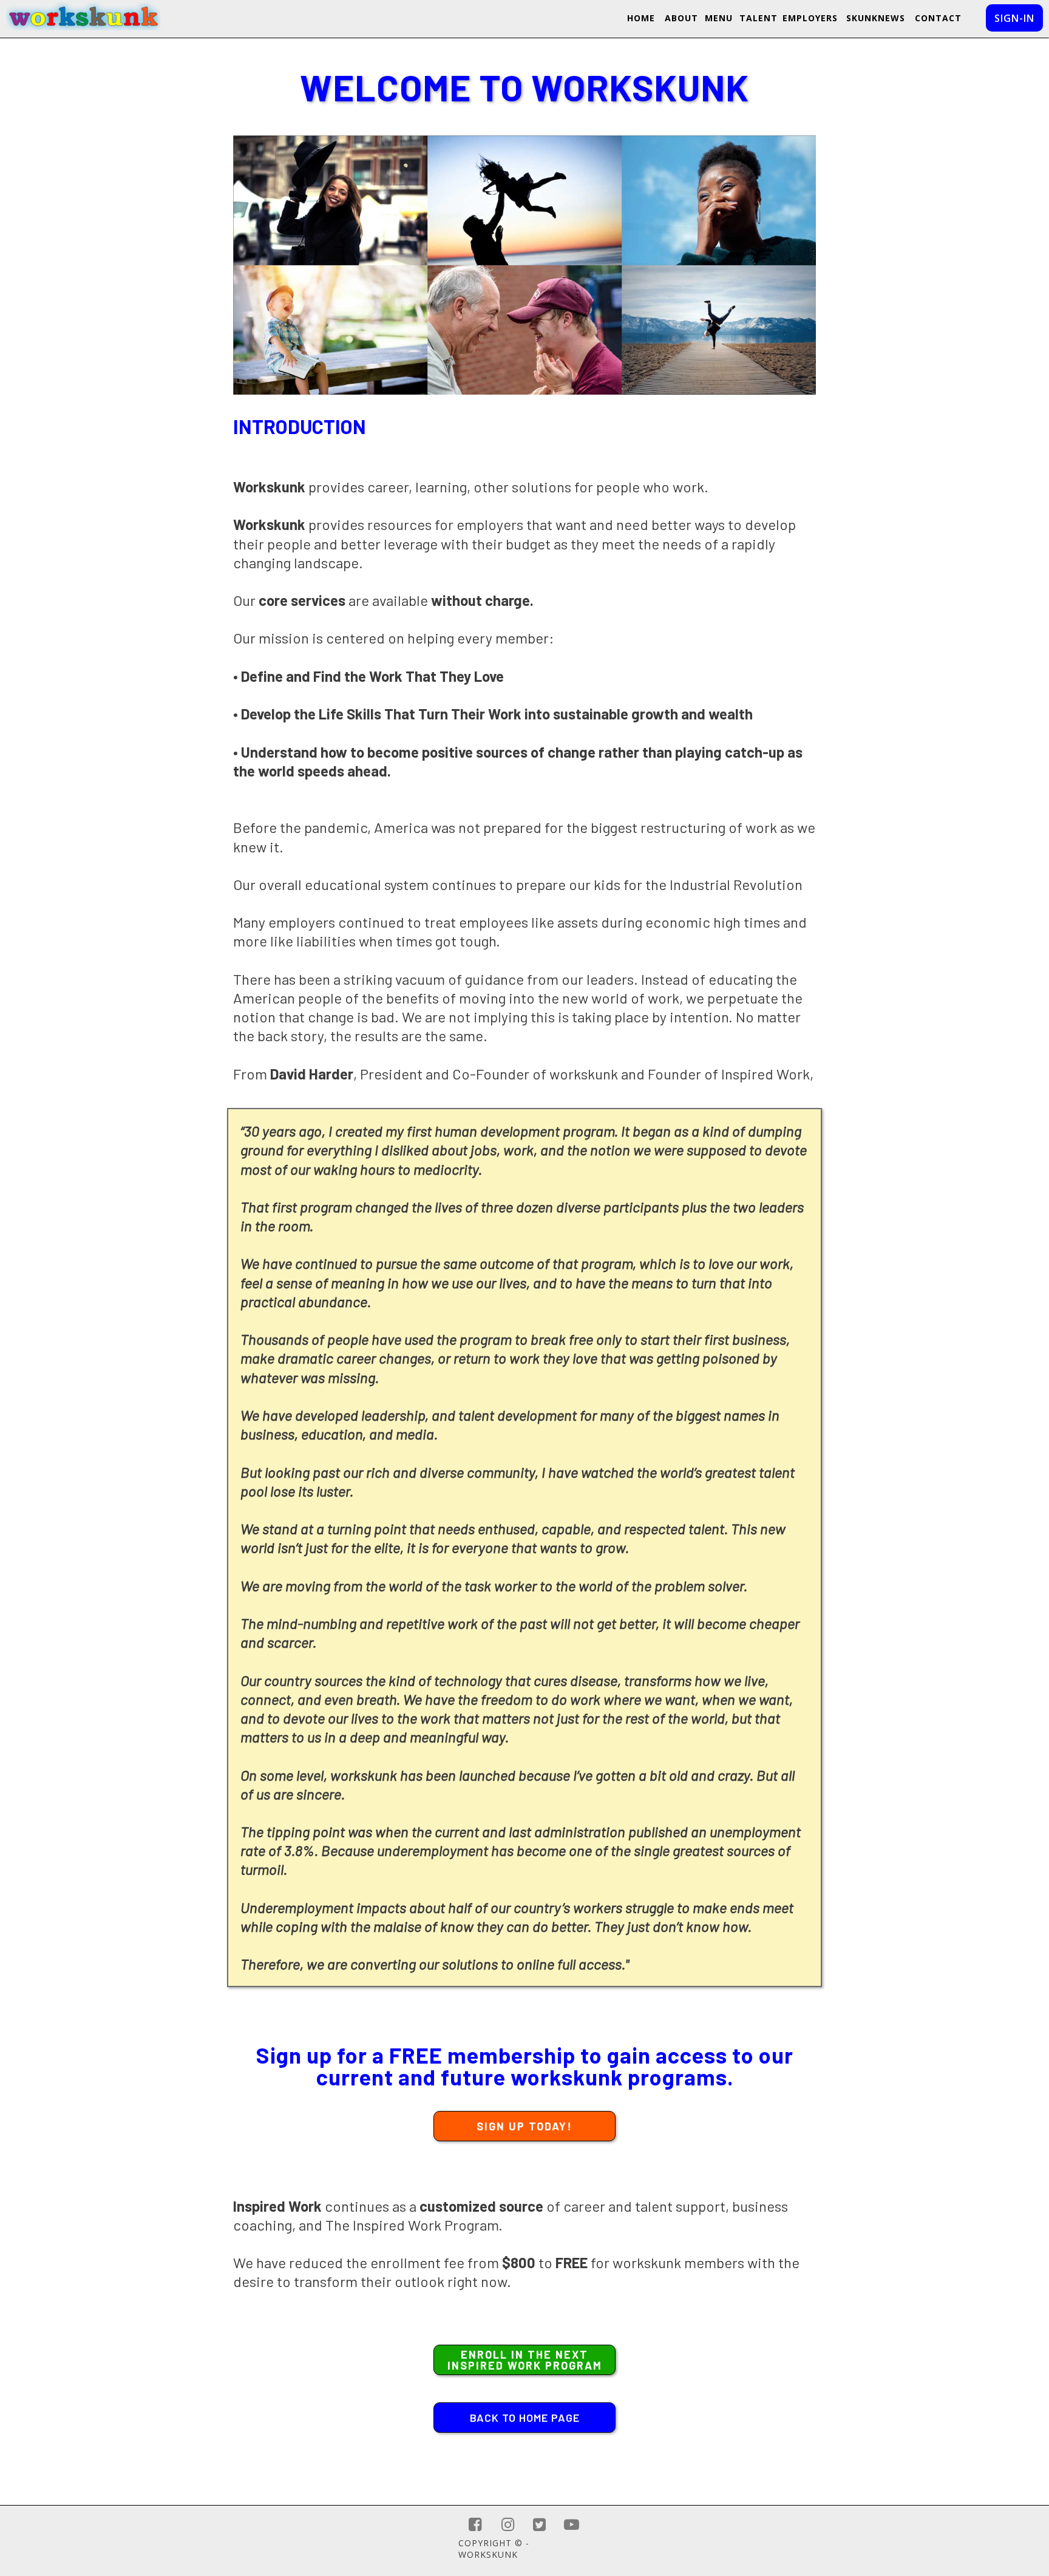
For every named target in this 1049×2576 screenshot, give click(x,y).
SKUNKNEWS (876, 18)
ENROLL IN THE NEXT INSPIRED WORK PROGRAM (525, 2360)
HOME (641, 18)
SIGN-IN (1014, 18)
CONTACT (938, 18)
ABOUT (681, 18)
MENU (719, 18)
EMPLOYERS (810, 18)
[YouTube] (572, 2525)
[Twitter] (539, 2525)
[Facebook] (475, 2525)
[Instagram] (508, 2525)
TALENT (759, 18)
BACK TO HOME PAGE (525, 2418)
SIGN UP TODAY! (524, 2126)
